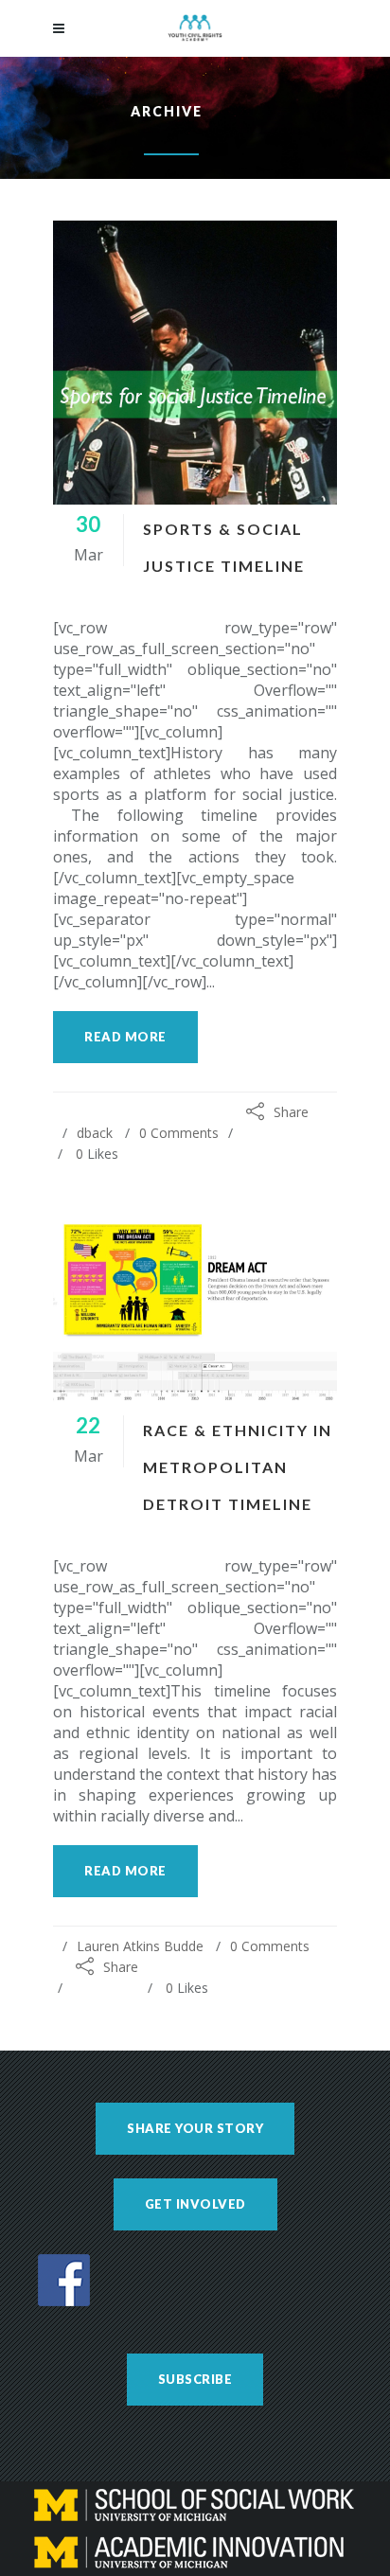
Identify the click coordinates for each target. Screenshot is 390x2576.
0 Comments (179, 1133)
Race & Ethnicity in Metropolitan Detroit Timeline (238, 1467)
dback (95, 1133)
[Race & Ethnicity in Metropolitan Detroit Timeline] (195, 1311)
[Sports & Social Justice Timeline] (195, 363)
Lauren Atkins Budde (140, 1946)
